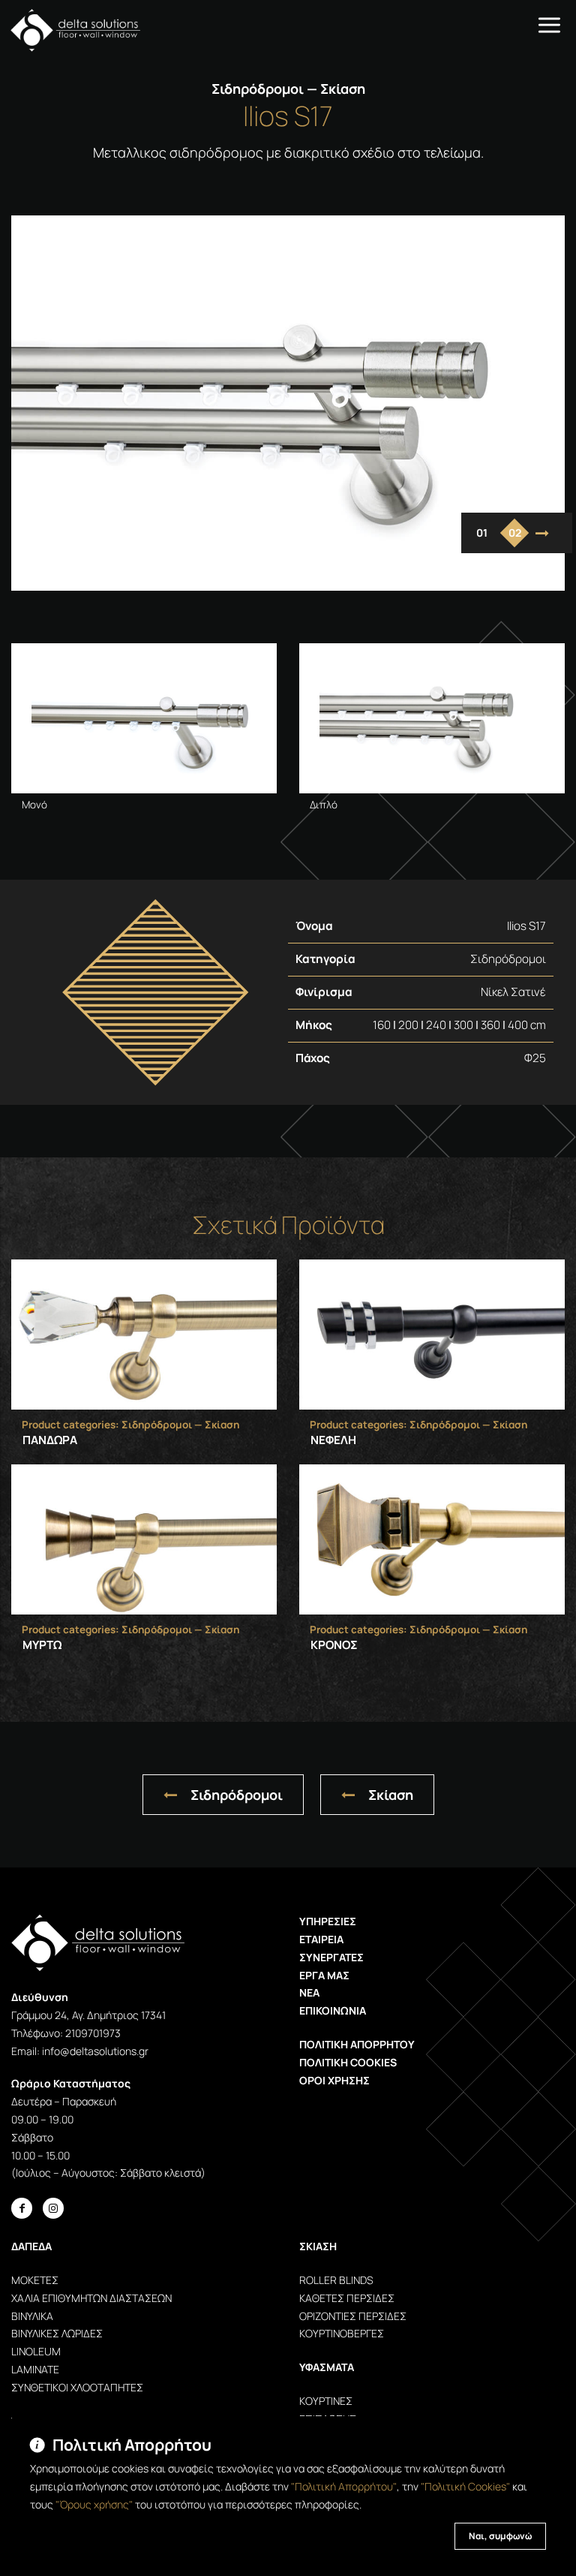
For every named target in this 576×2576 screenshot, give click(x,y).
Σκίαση (391, 1795)
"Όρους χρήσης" (94, 2504)
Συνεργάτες (331, 1957)
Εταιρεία (321, 1939)
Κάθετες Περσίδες (347, 2298)
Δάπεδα (31, 2246)
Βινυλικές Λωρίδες (57, 2333)
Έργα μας (324, 1975)
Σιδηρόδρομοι (237, 1795)
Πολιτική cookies (348, 2062)
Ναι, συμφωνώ (500, 2536)
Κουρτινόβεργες (342, 2333)
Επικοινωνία (333, 2010)
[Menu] (549, 24)
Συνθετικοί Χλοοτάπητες (77, 2387)
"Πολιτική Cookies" (465, 2486)
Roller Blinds (336, 2280)
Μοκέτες (35, 2280)
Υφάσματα (327, 2367)
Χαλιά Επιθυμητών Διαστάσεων (91, 2298)
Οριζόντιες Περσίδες (353, 2316)
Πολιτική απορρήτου (357, 2044)
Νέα (309, 1992)
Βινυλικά (32, 2316)
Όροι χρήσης (334, 2080)
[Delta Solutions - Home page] (70, 30)
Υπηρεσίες (328, 1921)
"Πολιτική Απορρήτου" (344, 2486)
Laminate (35, 2369)
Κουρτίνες (326, 2401)
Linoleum (36, 2351)
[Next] (542, 533)
